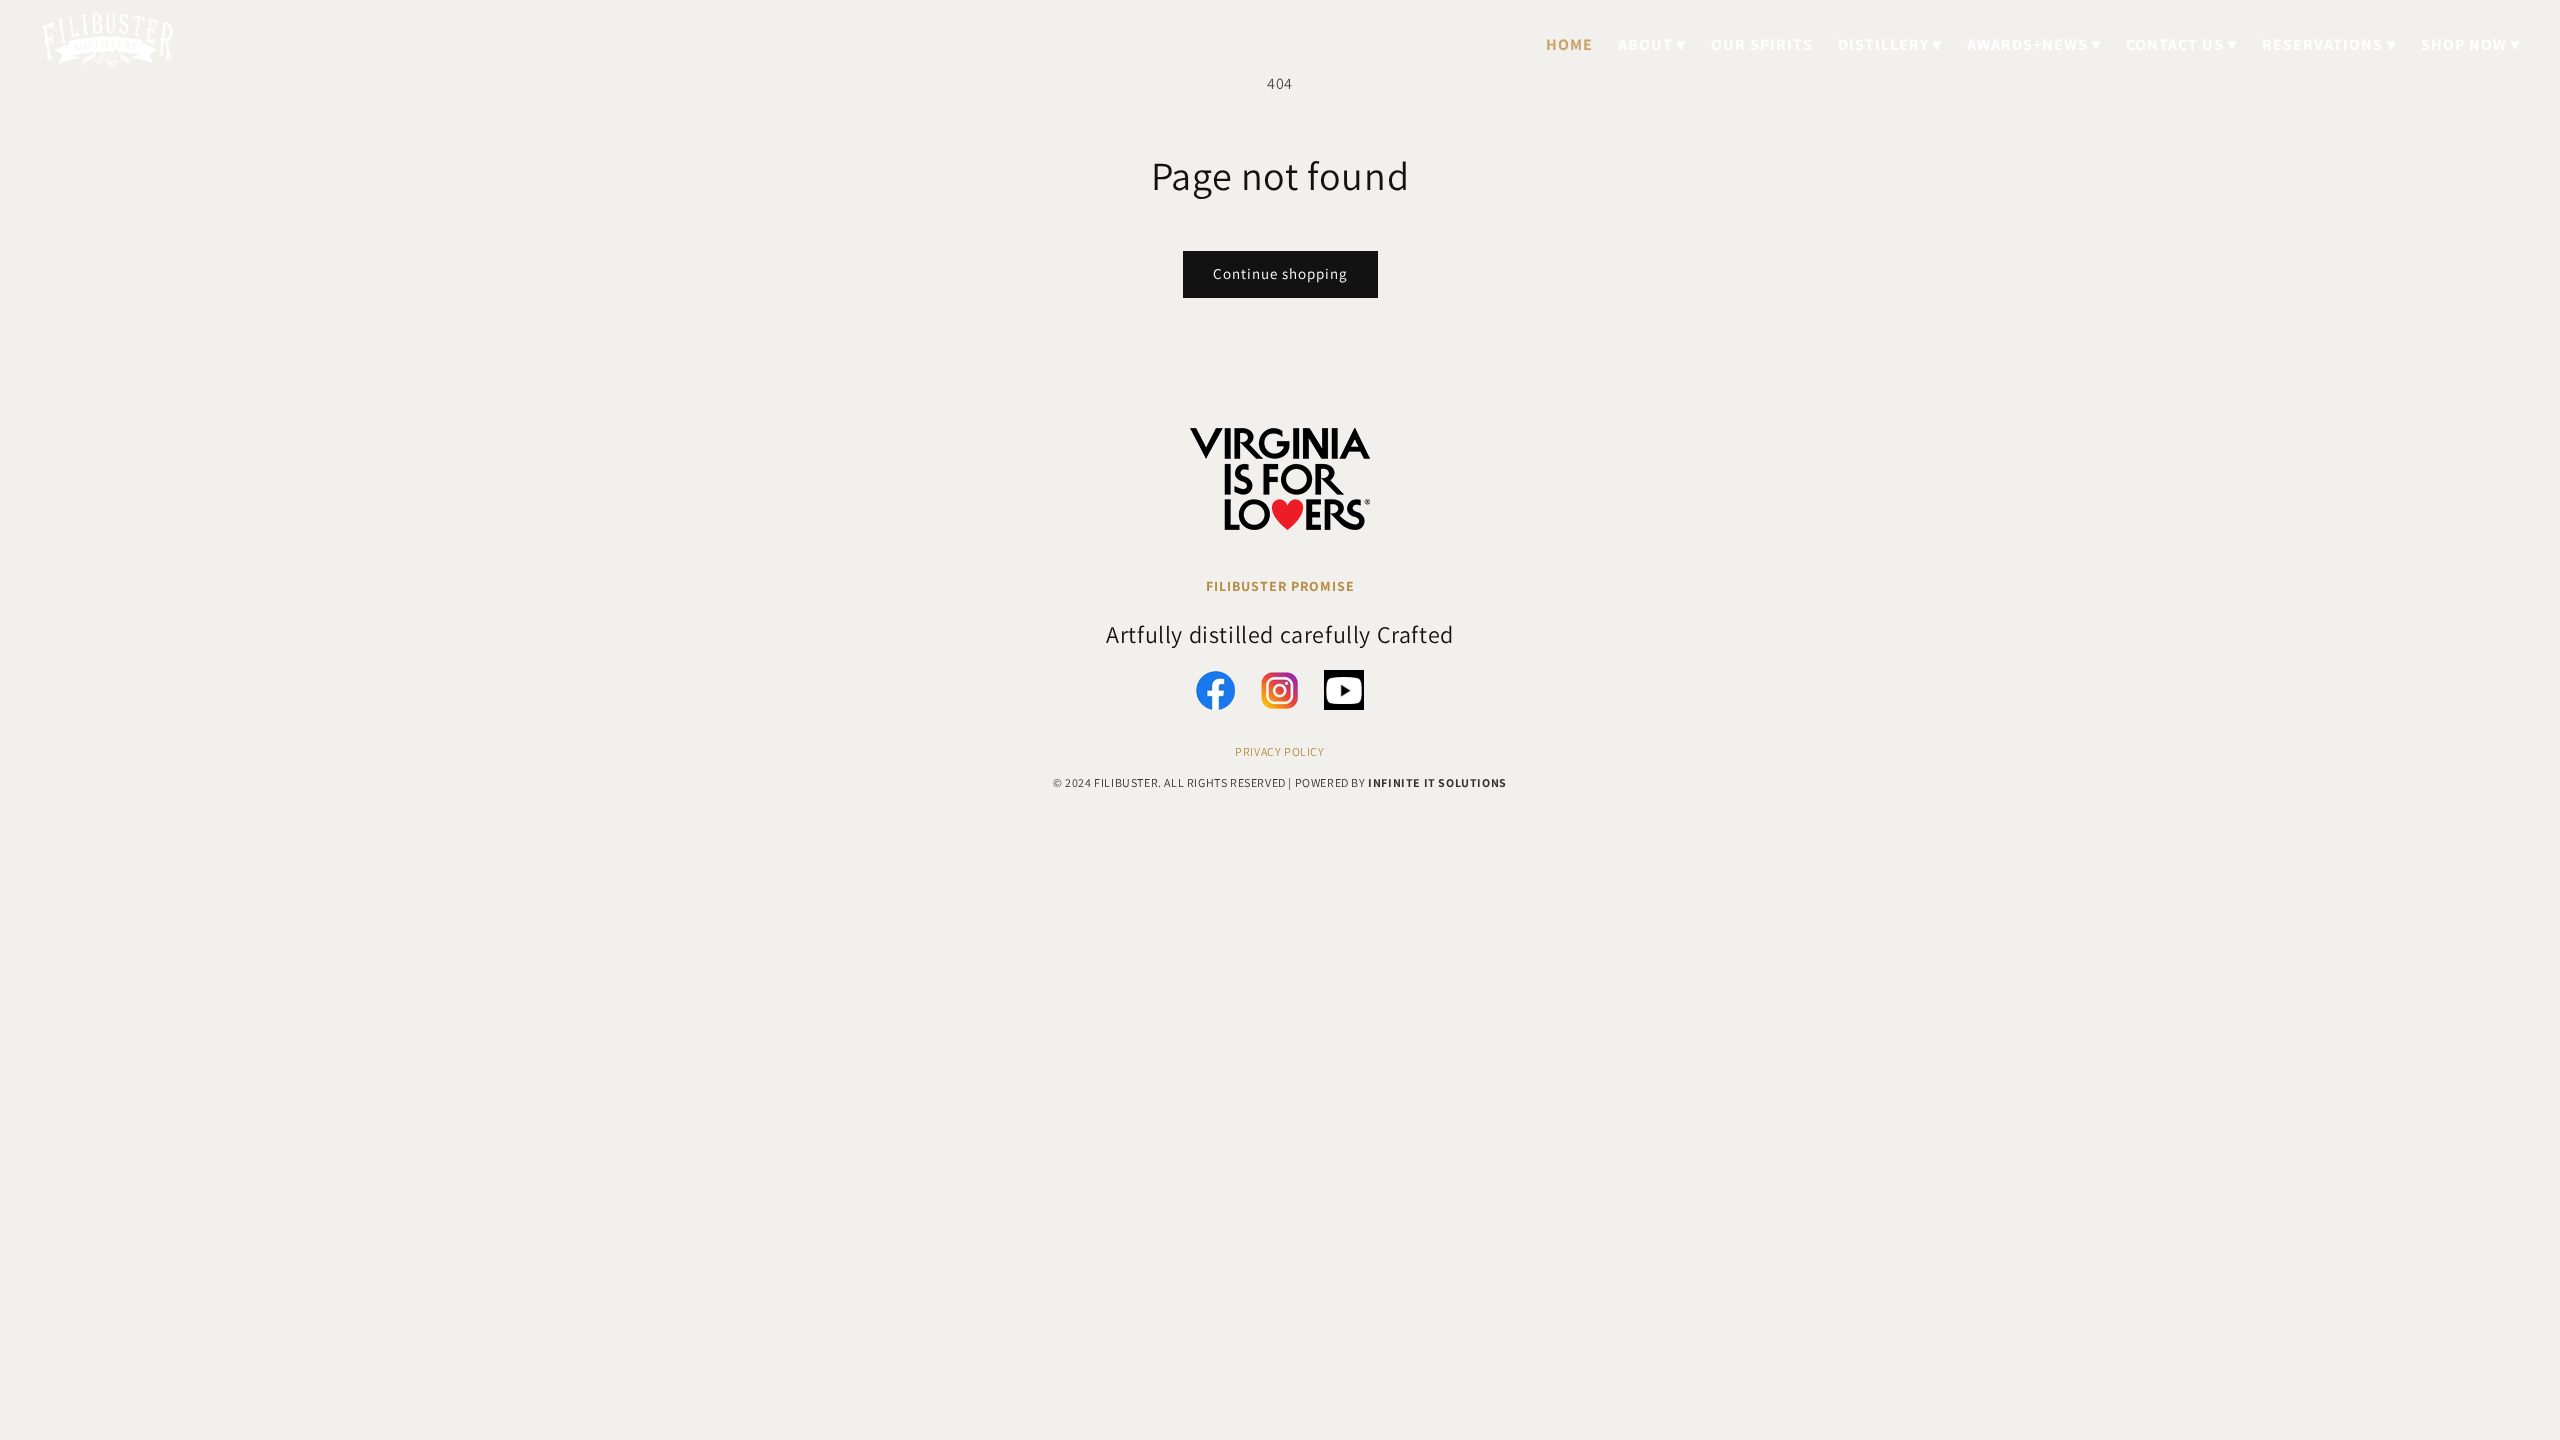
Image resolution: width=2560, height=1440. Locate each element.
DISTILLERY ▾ (1890, 44)
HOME (1569, 44)
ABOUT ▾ (1652, 44)
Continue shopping (1280, 273)
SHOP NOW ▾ (2470, 44)
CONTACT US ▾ (2181, 44)
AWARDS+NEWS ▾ (2034, 44)
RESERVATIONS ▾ (2329, 44)
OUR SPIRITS (1762, 44)
